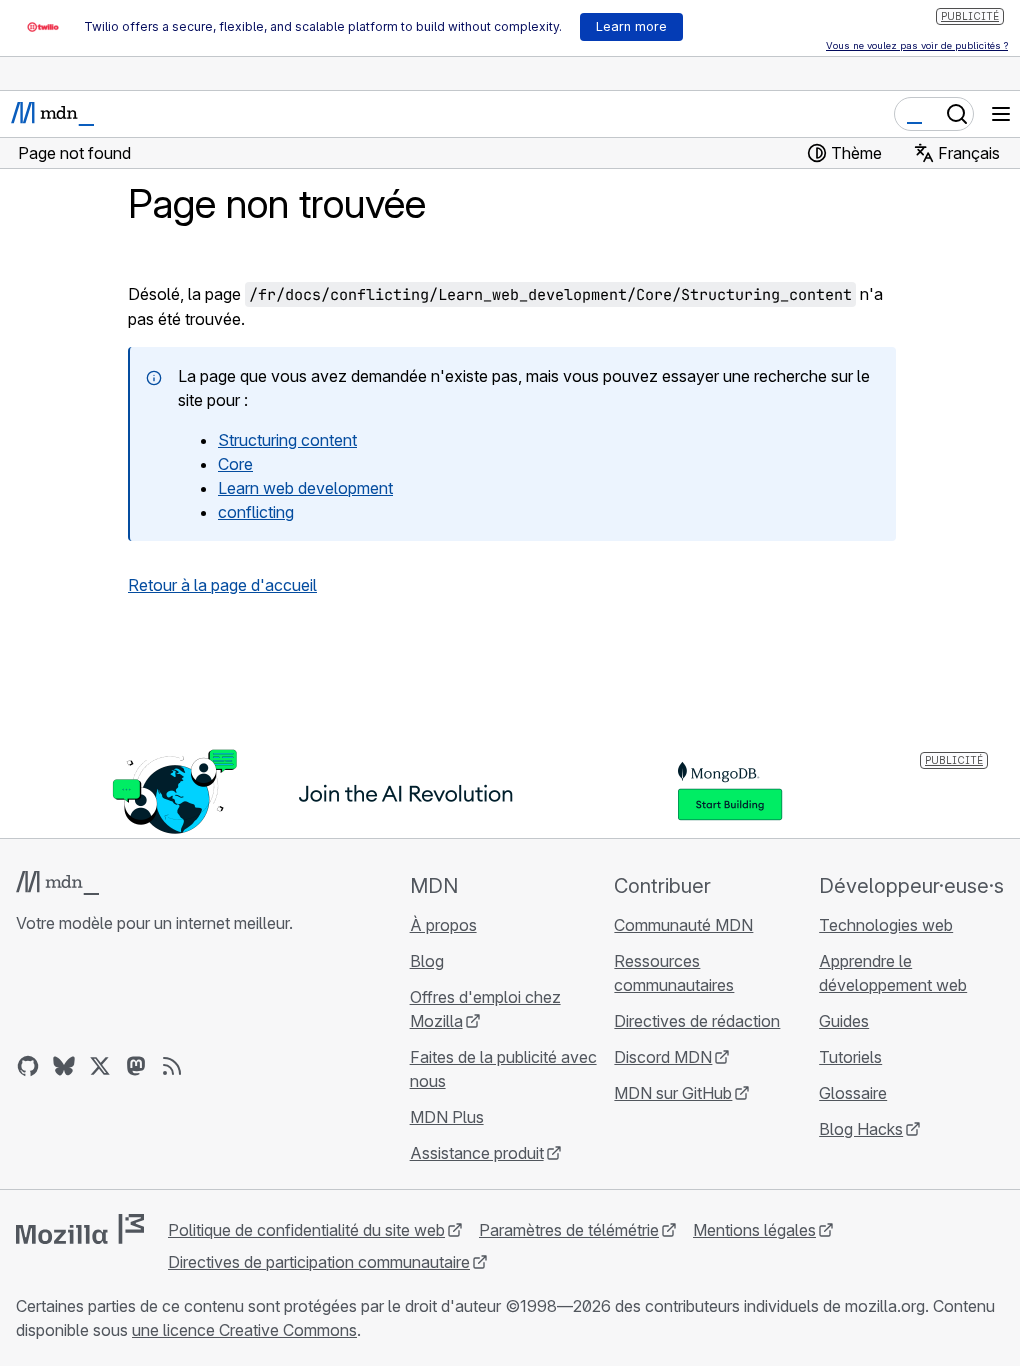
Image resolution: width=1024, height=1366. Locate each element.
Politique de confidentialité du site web (306, 1230)
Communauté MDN (683, 925)
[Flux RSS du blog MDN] (172, 1066)
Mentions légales (754, 1230)
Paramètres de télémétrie (569, 1230)
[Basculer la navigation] (1001, 114)
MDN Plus (447, 1117)
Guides (844, 1021)
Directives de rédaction (697, 1021)
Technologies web (886, 925)
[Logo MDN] (57, 883)
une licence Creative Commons (244, 1330)
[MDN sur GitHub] (28, 1066)
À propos (443, 925)
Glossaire (853, 1093)
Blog (427, 961)
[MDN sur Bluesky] (64, 1066)
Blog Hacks (861, 1129)
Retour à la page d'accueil (222, 585)
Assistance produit (477, 1153)
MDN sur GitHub (673, 1093)
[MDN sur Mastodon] (136, 1066)
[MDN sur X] (100, 1066)
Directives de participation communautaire (319, 1262)
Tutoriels (850, 1057)
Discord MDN (663, 1057)
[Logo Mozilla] (80, 1229)
